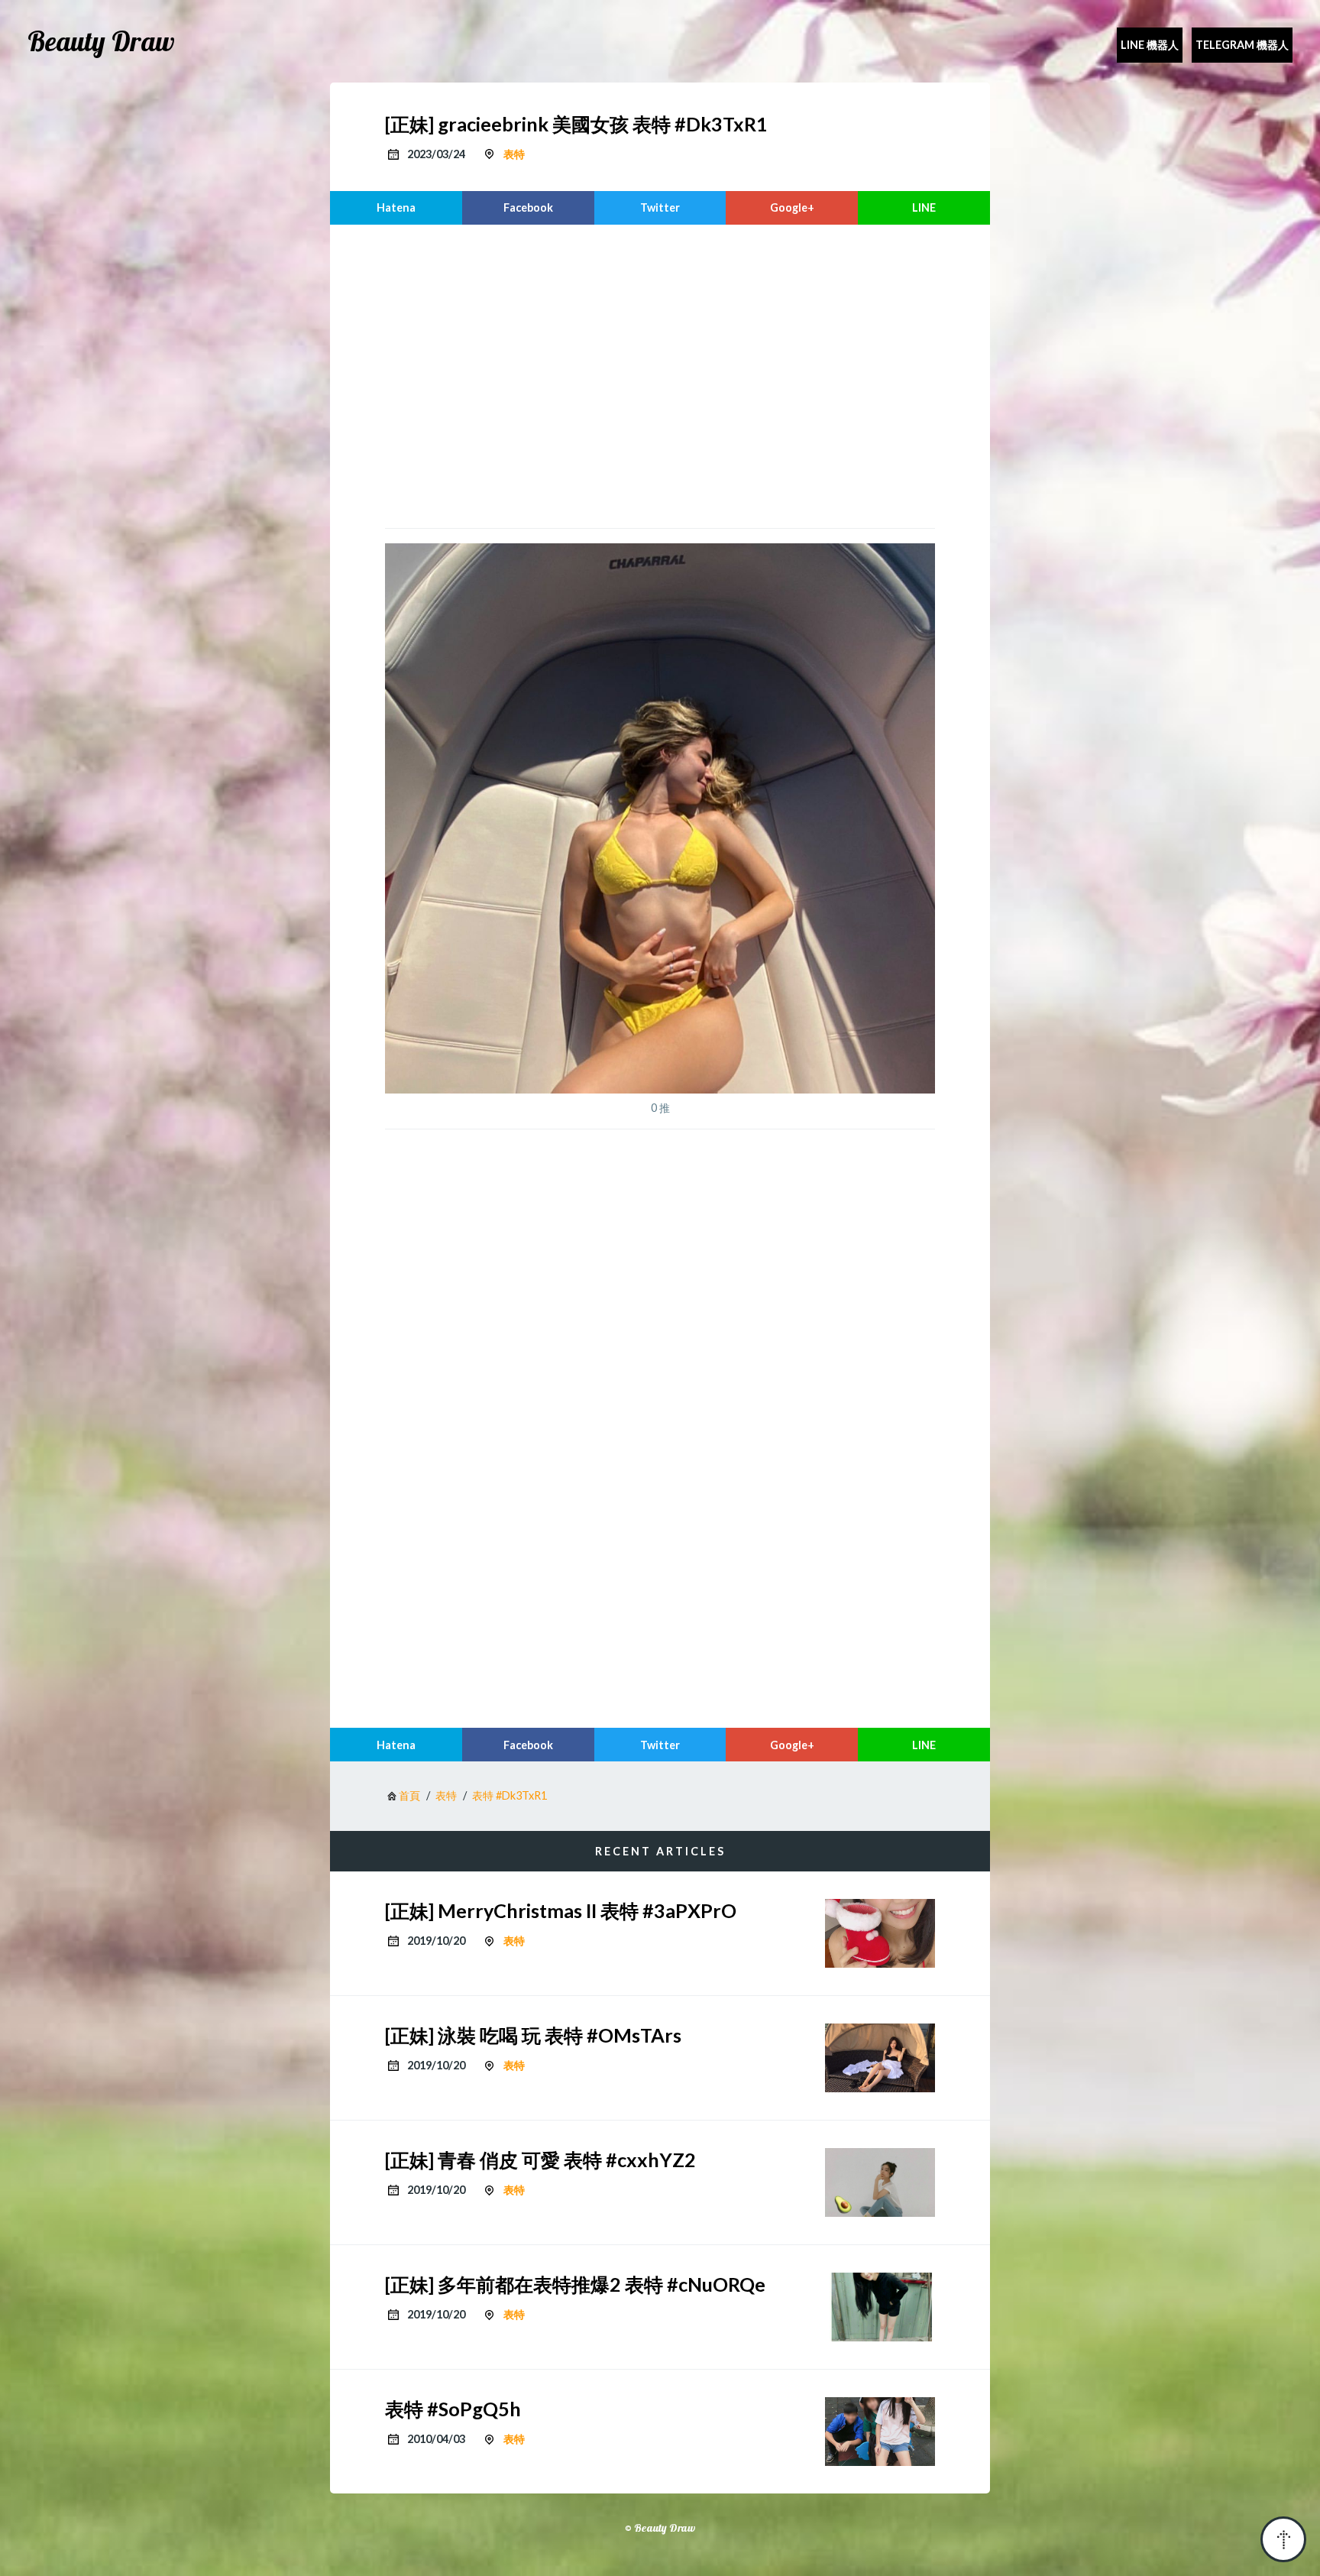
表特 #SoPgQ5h (453, 2409)
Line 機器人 (1150, 45)
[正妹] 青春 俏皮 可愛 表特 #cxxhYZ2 (540, 2160)
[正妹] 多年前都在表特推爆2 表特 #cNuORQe (575, 2284)
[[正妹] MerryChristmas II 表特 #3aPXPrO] (880, 1933)
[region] (660, 374)
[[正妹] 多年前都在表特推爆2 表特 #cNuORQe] (880, 2307)
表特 (514, 154)
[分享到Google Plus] (792, 208)
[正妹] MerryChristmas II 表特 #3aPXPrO (561, 1910)
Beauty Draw (101, 41)
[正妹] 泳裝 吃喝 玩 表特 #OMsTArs (533, 2035)
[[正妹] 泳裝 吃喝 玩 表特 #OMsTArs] (880, 2058)
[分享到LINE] (924, 208)
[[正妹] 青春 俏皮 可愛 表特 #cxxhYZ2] (880, 2182)
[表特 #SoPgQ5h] (880, 2432)
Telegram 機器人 (1242, 45)
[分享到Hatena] (396, 208)
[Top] (1283, 2539)
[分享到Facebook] (528, 208)
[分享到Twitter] (660, 208)
